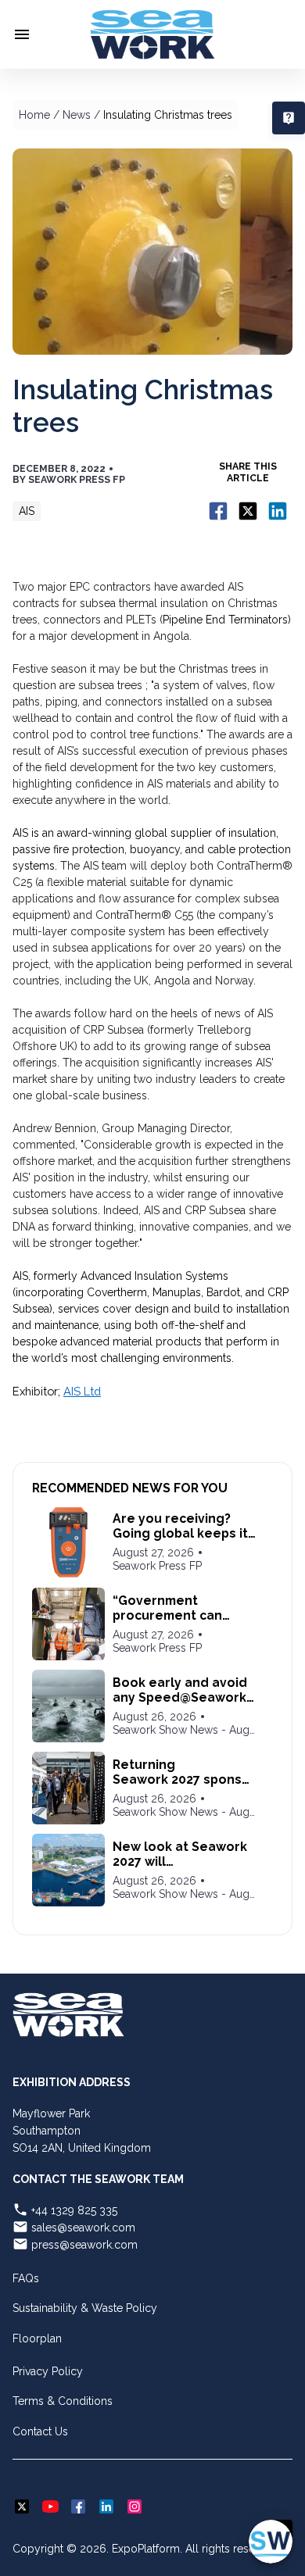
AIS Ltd (82, 1391)
